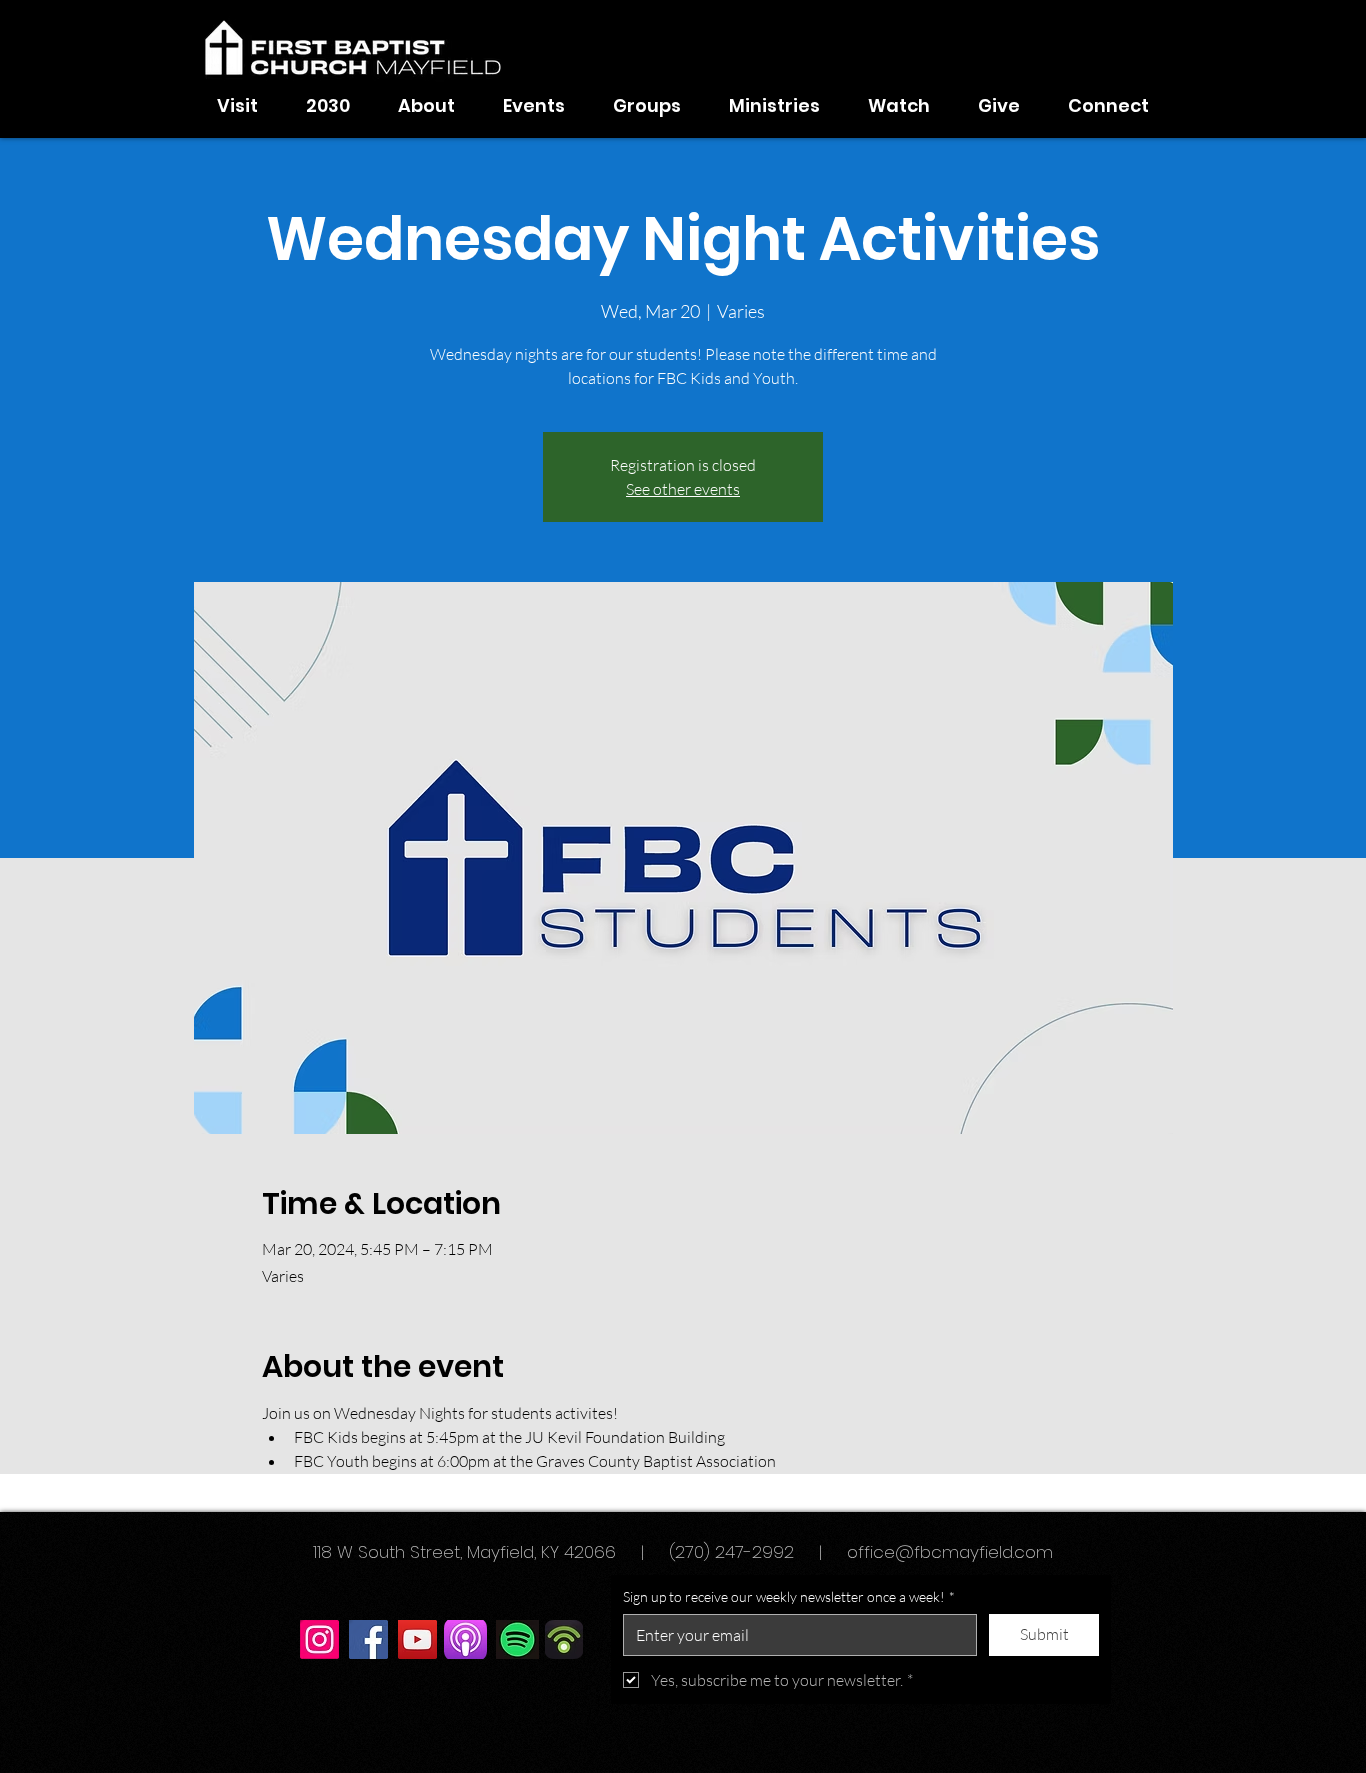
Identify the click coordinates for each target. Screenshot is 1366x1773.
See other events (683, 489)
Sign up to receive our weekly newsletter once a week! (789, 1596)
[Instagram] (319, 1639)
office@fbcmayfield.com (950, 1552)
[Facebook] (368, 1639)
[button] (426, 106)
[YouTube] (417, 1639)
